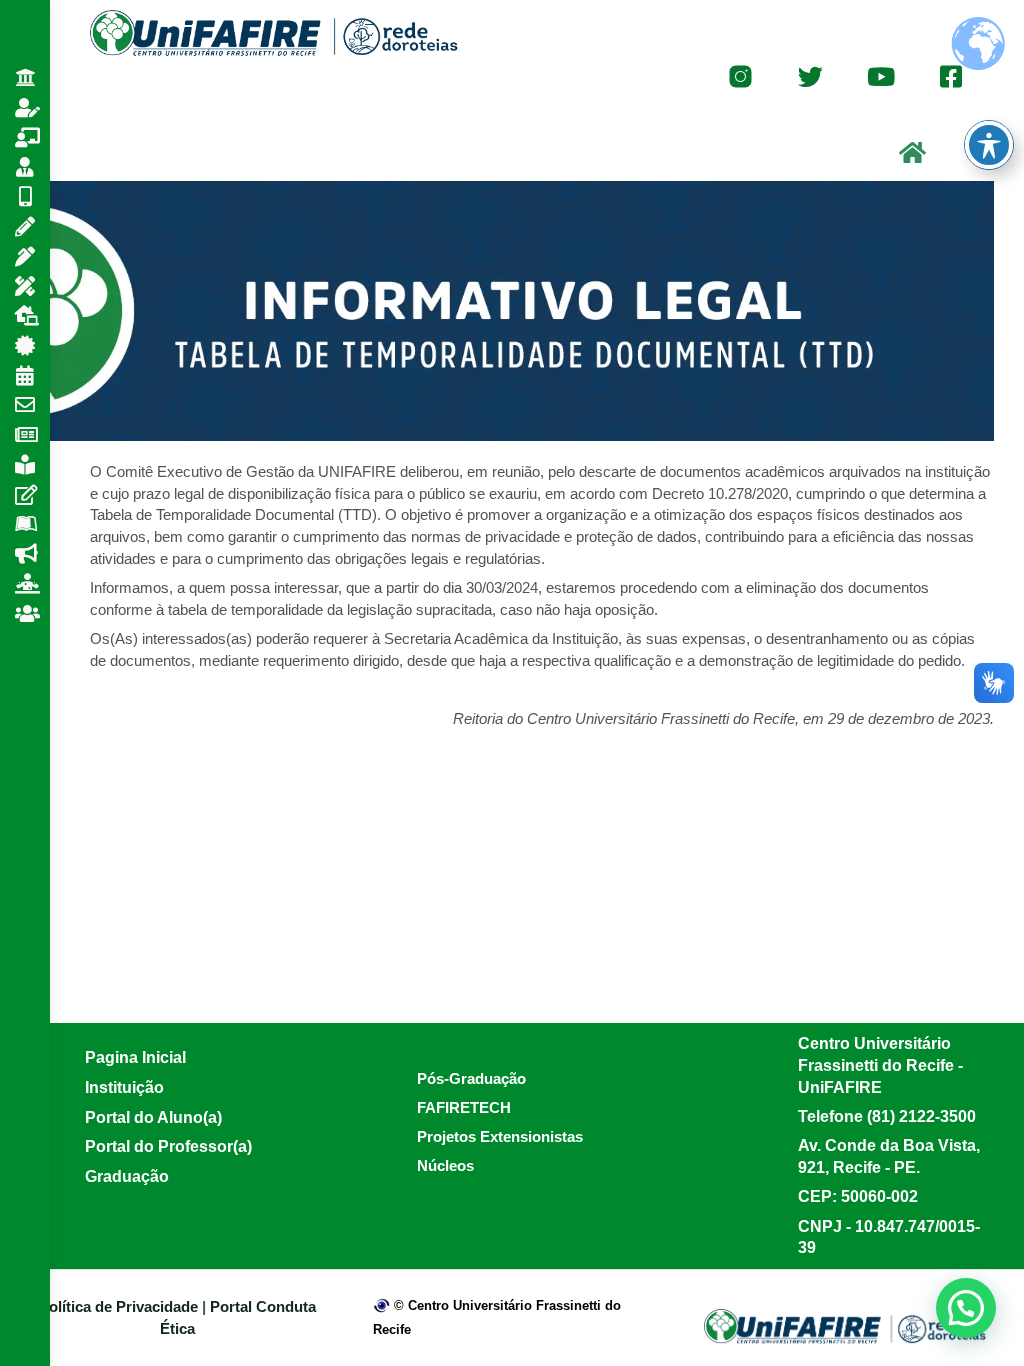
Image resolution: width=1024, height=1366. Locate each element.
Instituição (124, 1087)
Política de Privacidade (120, 1306)
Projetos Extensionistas (500, 1136)
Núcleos (445, 1165)
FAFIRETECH (464, 1107)
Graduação (127, 1176)
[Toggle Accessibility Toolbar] (989, 145)
